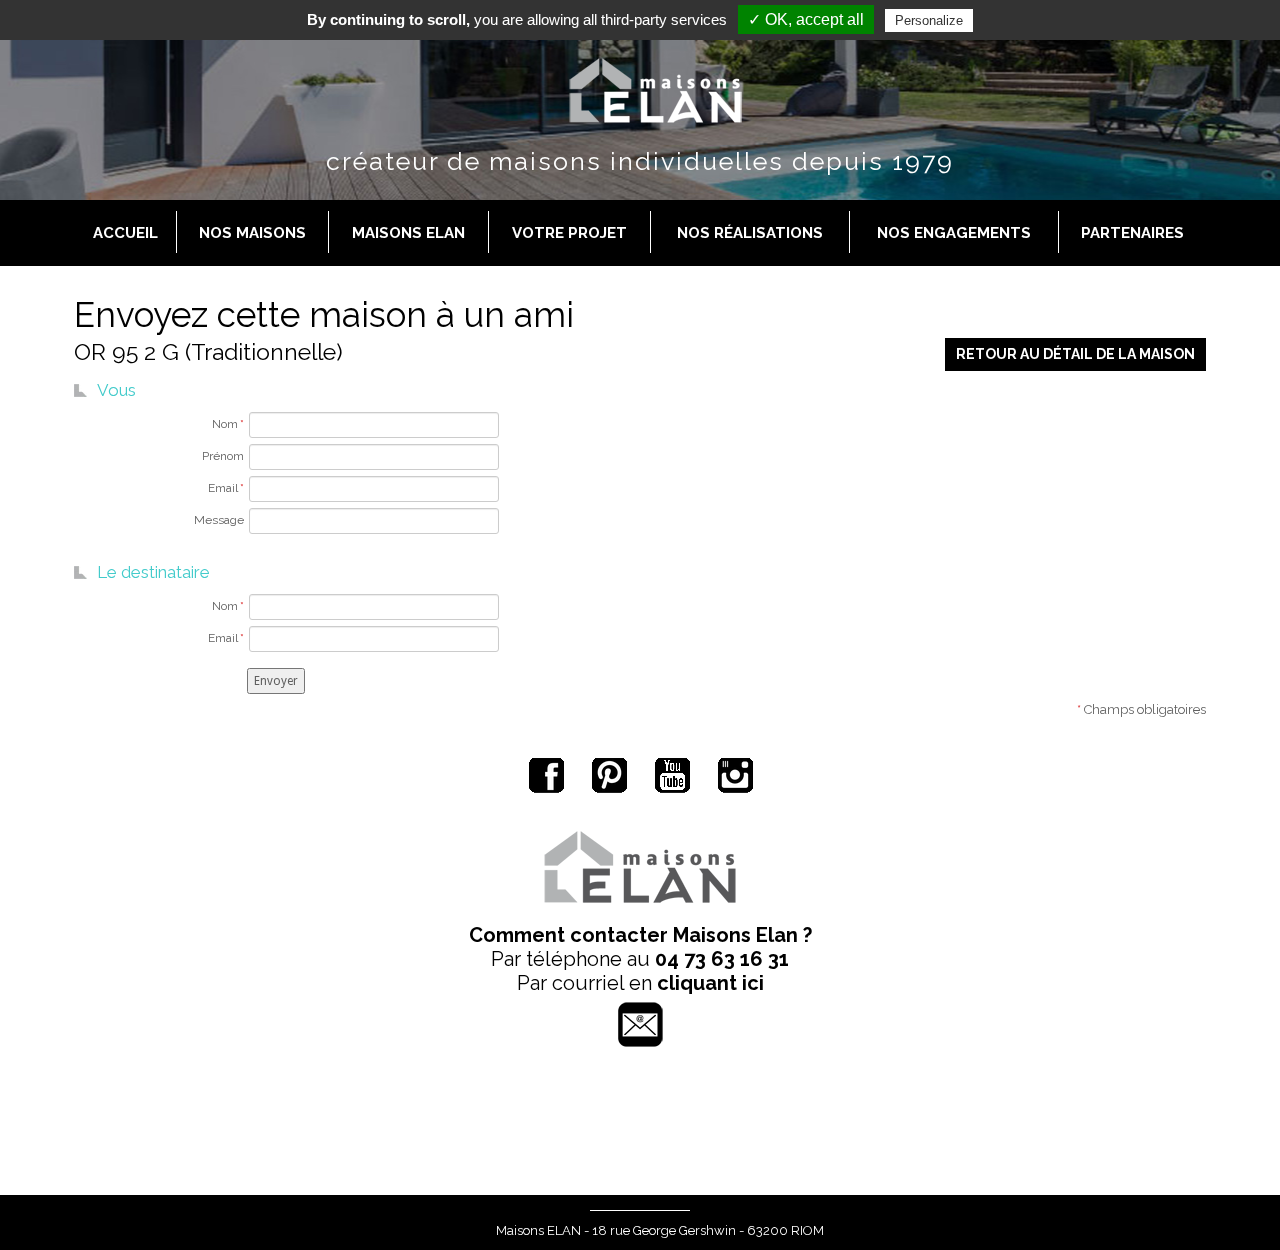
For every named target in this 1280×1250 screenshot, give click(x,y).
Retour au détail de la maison (1075, 354)
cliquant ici (710, 983)
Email (226, 488)
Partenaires (1132, 233)
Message (219, 520)
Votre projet (569, 233)
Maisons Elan (408, 233)
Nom (228, 424)
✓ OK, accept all (806, 19)
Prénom (223, 456)
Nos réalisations (750, 233)
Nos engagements (954, 233)
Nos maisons (252, 233)
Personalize (929, 20)
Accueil (125, 233)
